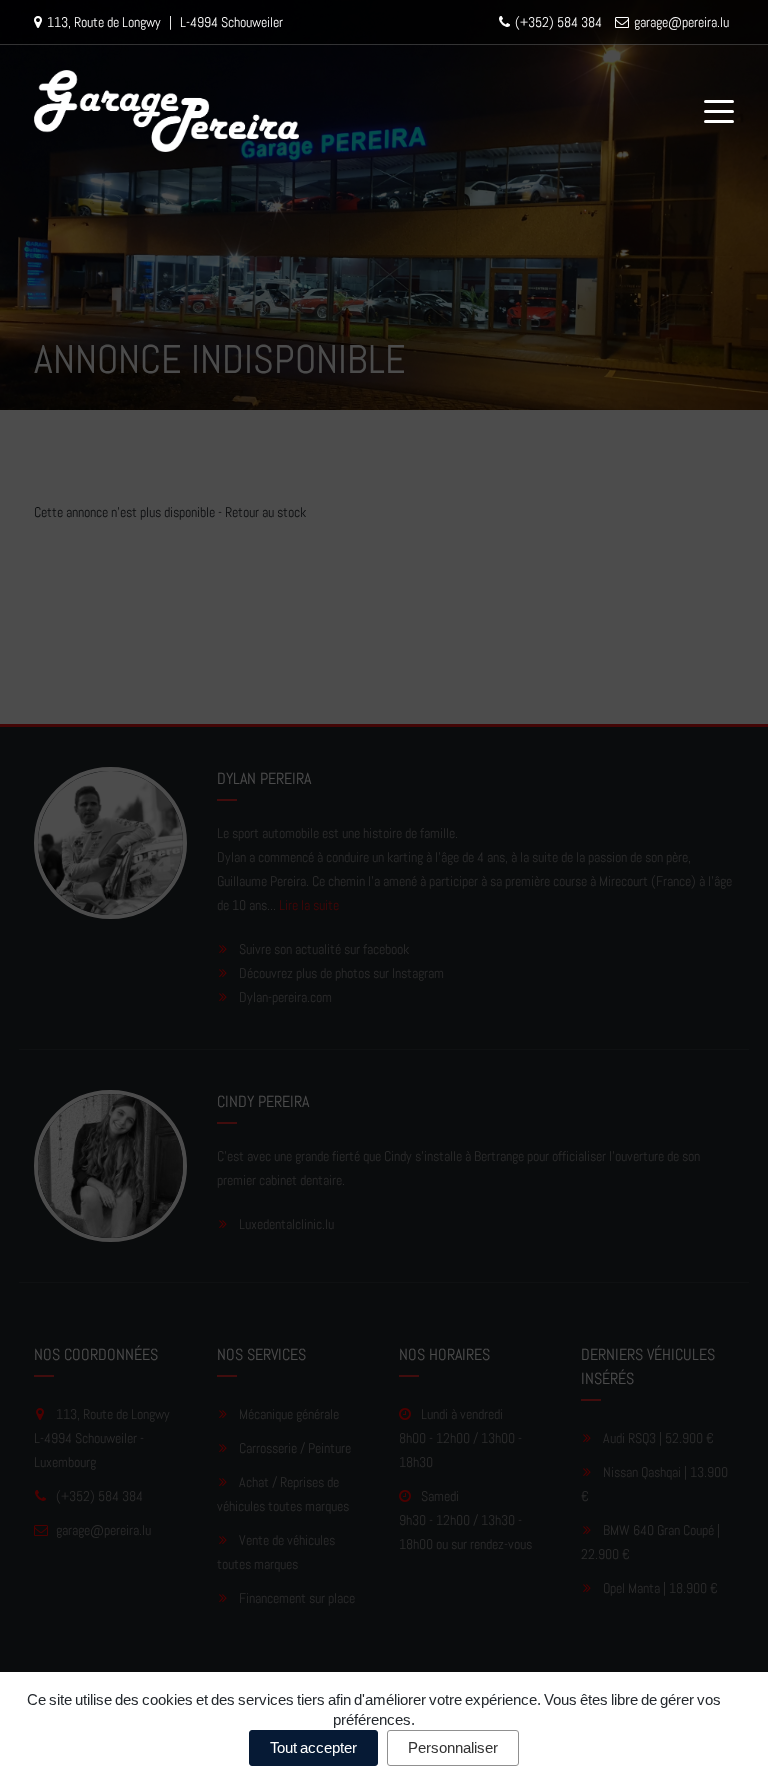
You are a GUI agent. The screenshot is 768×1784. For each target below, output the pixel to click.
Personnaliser (453, 1747)
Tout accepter (313, 1747)
